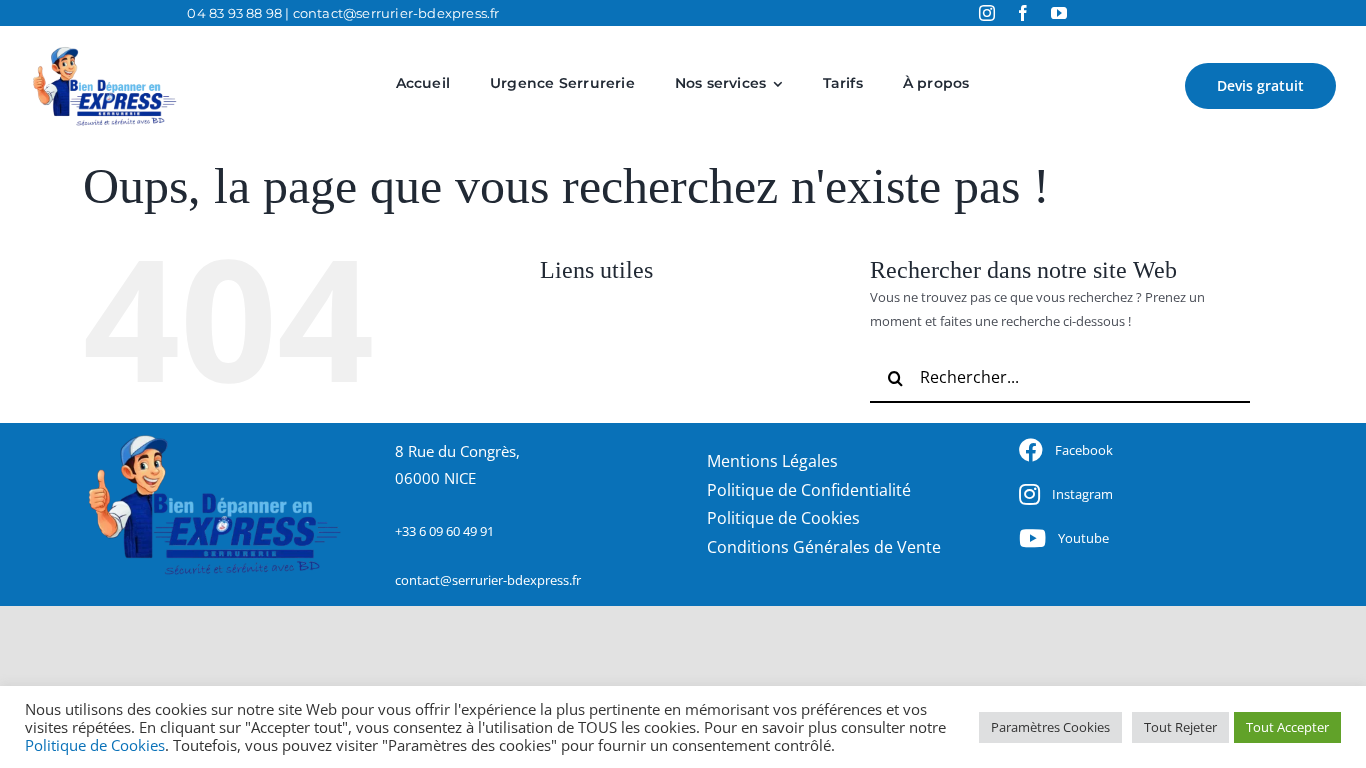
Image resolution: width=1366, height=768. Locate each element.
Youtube (1083, 538)
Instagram (1082, 494)
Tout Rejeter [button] (1180, 727)
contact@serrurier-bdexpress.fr (396, 13)
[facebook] (1023, 13)
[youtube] (1059, 13)
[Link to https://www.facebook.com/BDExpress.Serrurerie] (1031, 450)
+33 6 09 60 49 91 (444, 531)
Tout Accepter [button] (1287, 727)
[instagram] (987, 13)
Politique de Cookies (95, 745)
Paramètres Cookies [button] (1050, 727)
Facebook (1084, 450)
